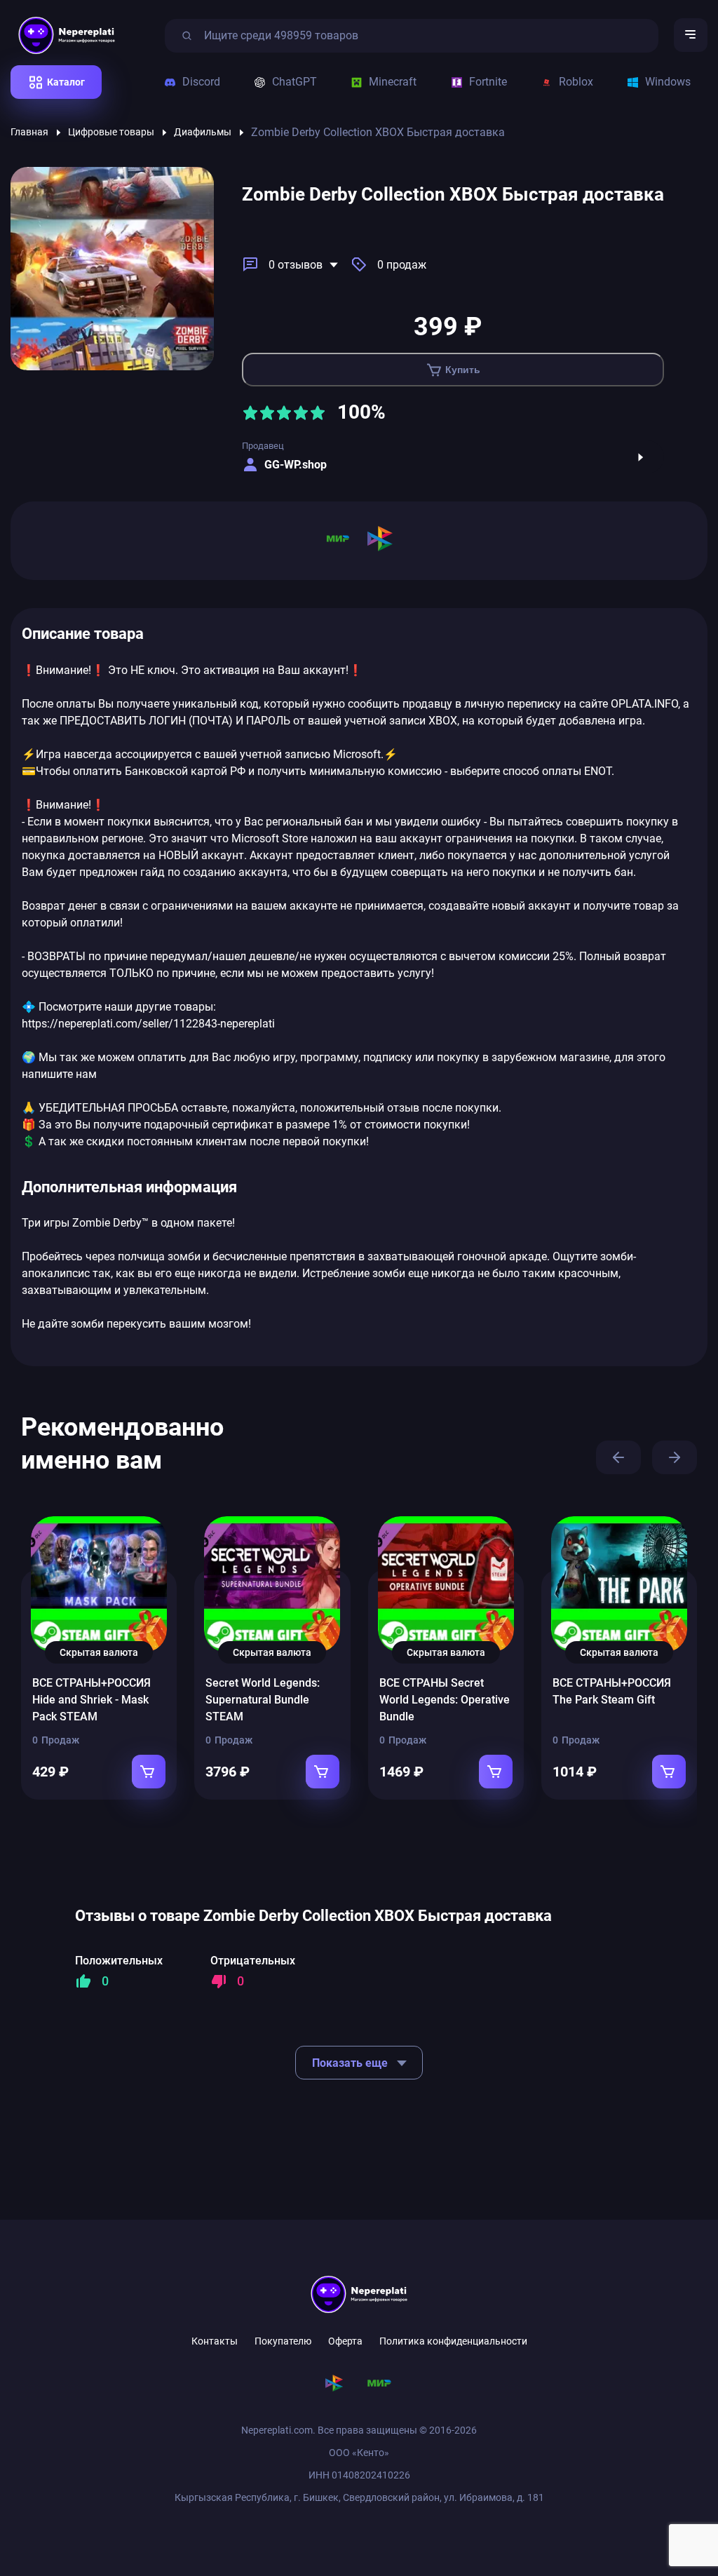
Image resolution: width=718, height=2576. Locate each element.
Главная (29, 132)
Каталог (66, 82)
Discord (201, 82)
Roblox (576, 82)
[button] (618, 1457)
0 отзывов (296, 265)
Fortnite (488, 82)
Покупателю (283, 2341)
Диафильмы (203, 132)
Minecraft (393, 82)
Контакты (215, 2341)
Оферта (345, 2341)
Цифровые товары (111, 132)
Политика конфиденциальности (453, 2341)
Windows (668, 82)
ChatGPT (294, 82)
